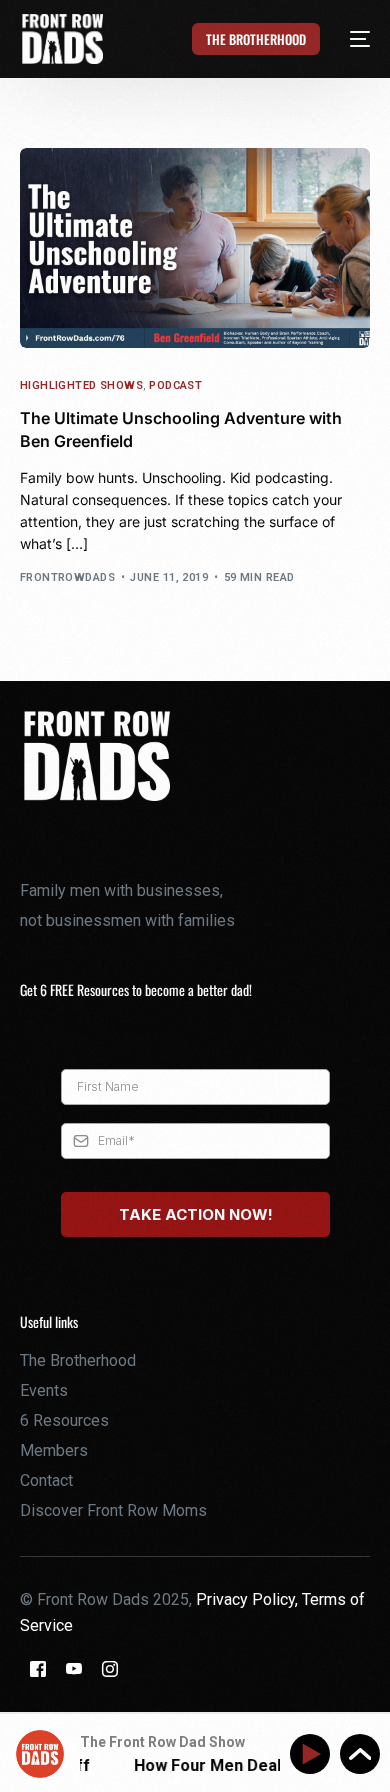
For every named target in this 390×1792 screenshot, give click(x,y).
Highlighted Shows (81, 385)
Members (54, 1450)
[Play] (313, 1754)
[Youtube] (74, 1667)
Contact (46, 1480)
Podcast (175, 385)
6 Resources (64, 1420)
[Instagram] (110, 1667)
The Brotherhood (78, 1360)
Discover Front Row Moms (113, 1510)
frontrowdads (67, 577)
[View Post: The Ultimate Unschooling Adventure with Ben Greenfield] (195, 248)
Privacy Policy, (249, 1599)
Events (44, 1390)
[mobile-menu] (348, 39)
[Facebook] (38, 1667)
